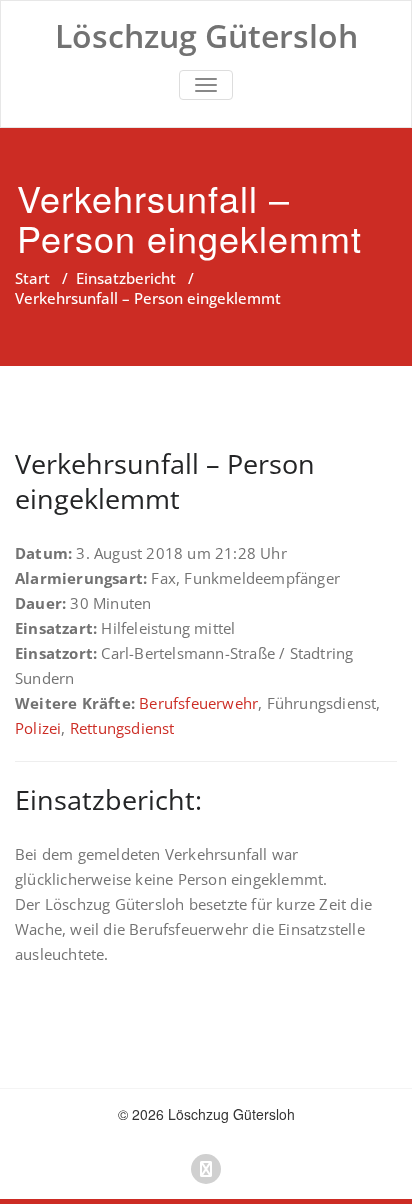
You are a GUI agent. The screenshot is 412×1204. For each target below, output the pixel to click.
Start (32, 278)
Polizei (38, 728)
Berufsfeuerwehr (198, 703)
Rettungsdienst (122, 728)
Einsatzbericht (126, 278)
